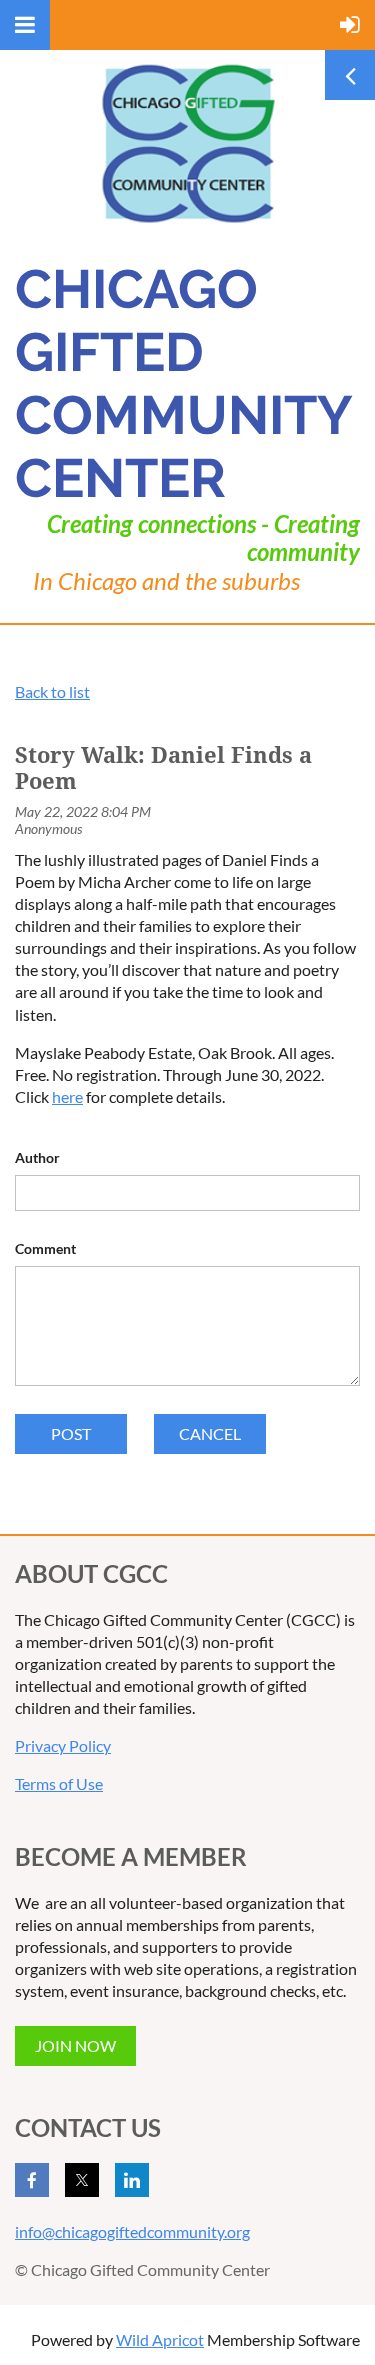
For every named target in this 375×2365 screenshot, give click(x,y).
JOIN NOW (75, 2045)
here (67, 1096)
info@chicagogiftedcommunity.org (132, 2231)
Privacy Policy (63, 1745)
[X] (82, 2180)
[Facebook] (32, 2180)
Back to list (52, 691)
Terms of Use (59, 1783)
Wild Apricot (160, 2339)
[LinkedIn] (132, 2180)
